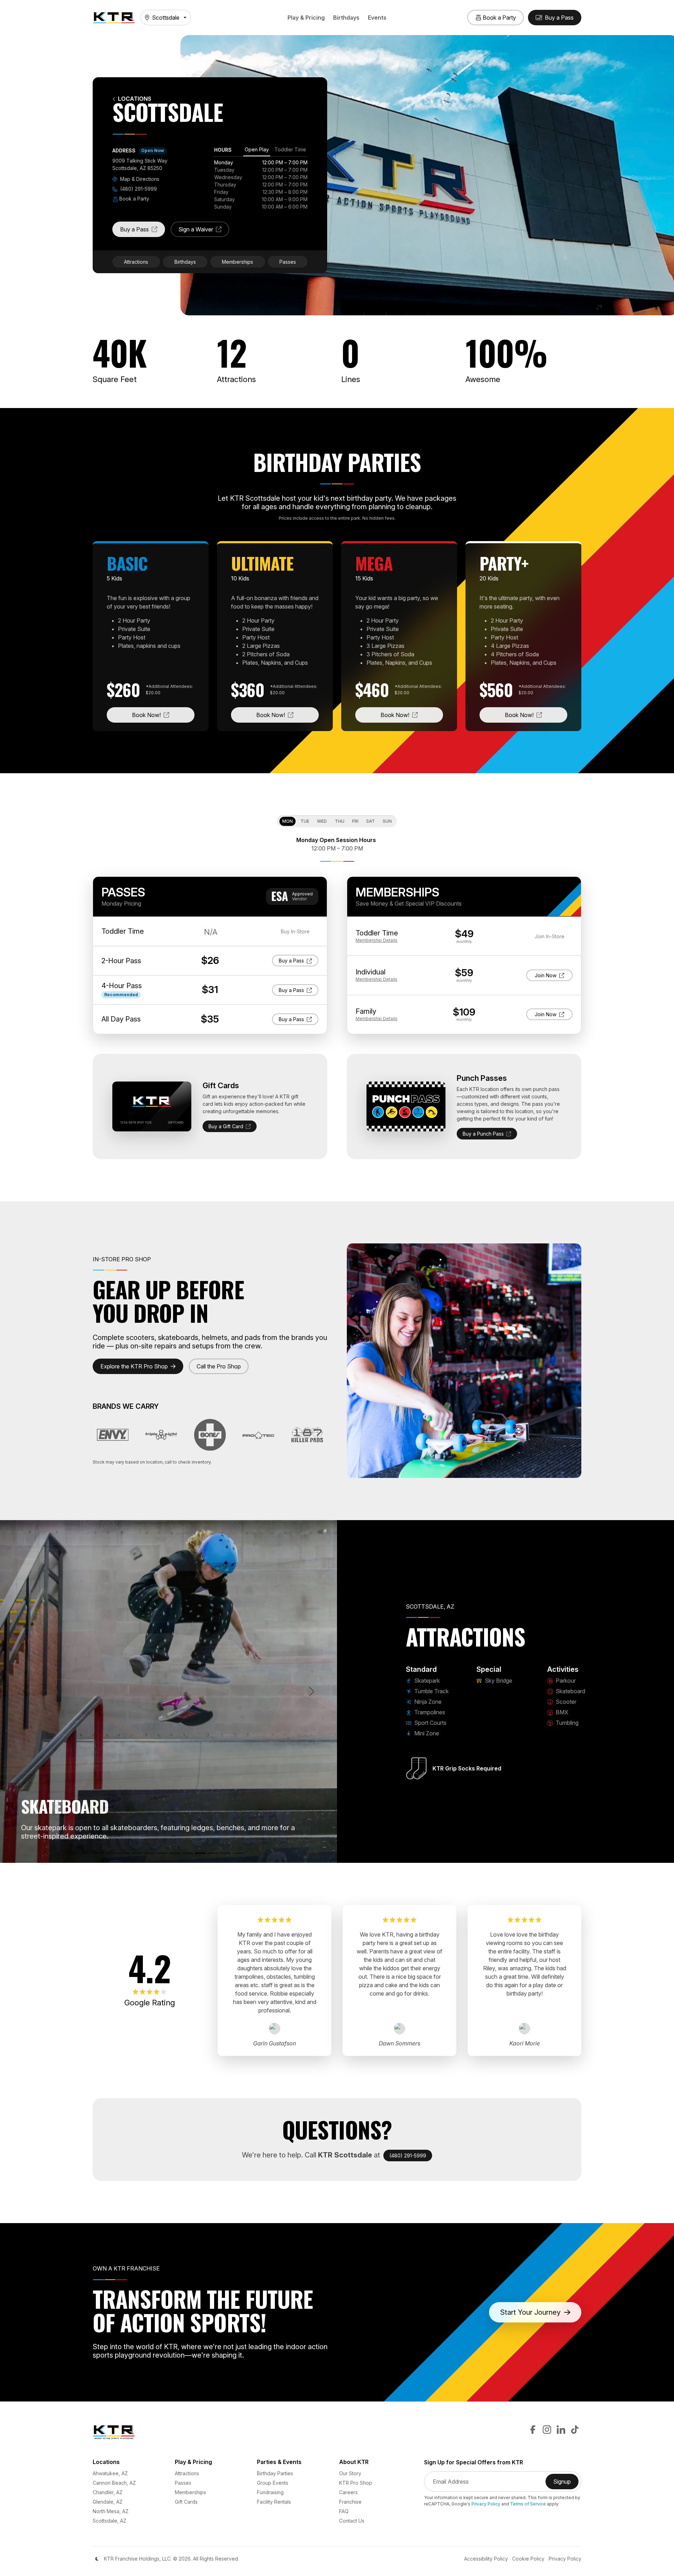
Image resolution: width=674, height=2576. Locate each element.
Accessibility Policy (486, 2559)
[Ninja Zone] (124, 1853)
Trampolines (429, 1712)
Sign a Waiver (204, 231)
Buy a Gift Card (226, 1126)
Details (376, 940)
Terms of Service (528, 2504)
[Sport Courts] (150, 1853)
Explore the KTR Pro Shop (134, 1366)
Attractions (136, 262)
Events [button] (377, 18)
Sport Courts (430, 1723)
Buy (294, 960)
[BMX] (225, 1853)
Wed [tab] (322, 821)
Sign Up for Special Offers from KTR (474, 2462)
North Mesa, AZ (111, 2511)
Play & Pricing (306, 18)
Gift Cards (186, 2502)
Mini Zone (426, 1733)
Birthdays (346, 18)
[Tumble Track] (112, 1853)
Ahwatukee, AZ (110, 2473)
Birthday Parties (275, 2473)
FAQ (344, 2511)
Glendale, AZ (108, 2502)
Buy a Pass (143, 231)
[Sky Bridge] (175, 1853)
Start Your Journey (530, 2312)
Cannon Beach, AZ (114, 2483)
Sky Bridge (498, 1681)
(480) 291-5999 (138, 189)
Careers (348, 2492)
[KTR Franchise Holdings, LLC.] (114, 18)
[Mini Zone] (162, 1853)
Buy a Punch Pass (483, 1134)
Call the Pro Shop (219, 1366)
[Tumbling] (238, 1853)
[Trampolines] (137, 1853)
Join (551, 975)
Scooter (565, 1702)
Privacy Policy (486, 2504)
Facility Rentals (274, 2502)
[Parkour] (187, 1853)
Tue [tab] (305, 821)
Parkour (565, 1681)
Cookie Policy (528, 2559)
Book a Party (134, 199)
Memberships (237, 262)
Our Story (350, 2473)
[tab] (257, 151)
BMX (561, 1712)
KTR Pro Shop (356, 2483)
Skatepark (426, 1681)
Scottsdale (166, 18)
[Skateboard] (200, 1853)
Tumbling (566, 1723)
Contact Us (352, 2521)
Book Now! (163, 715)
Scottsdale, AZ (110, 2521)
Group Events (273, 2483)
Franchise (350, 2502)
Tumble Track (431, 1691)
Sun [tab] (387, 821)
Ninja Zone (427, 1702)
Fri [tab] (355, 821)
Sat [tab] (371, 821)
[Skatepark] (99, 1853)
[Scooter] (213, 1853)
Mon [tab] (288, 821)
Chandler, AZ (108, 2492)
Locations (135, 99)
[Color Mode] (97, 2559)
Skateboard (570, 1691)
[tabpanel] (261, 185)
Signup (566, 2484)
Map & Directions (139, 179)
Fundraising (270, 2492)
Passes (288, 262)
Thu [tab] (340, 821)
